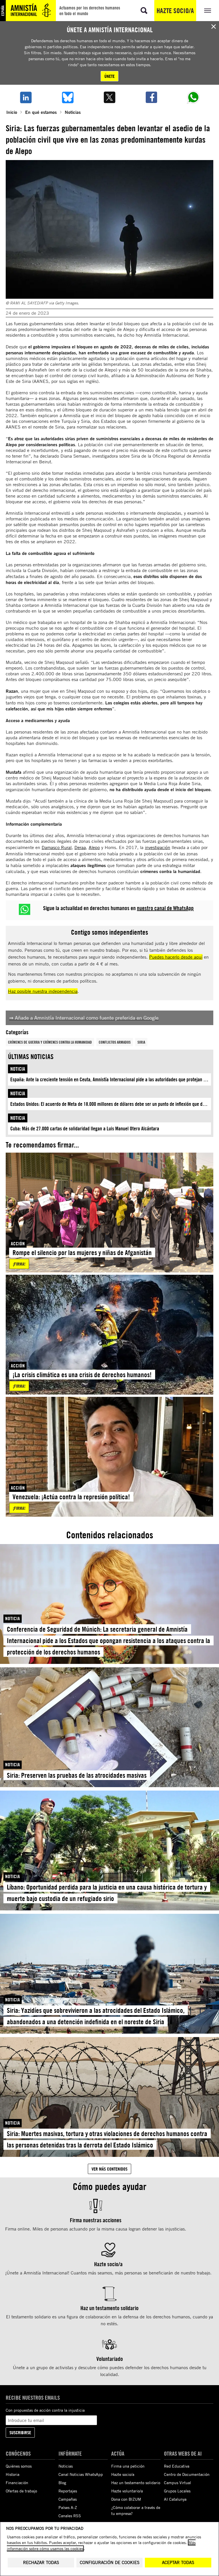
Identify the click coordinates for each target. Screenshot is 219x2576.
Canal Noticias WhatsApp (81, 2474)
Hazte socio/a (175, 11)
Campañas (68, 2499)
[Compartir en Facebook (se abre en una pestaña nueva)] (152, 97)
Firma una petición (128, 2466)
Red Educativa (177, 2466)
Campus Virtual (178, 2483)
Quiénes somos (19, 2466)
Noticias (73, 112)
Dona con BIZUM (126, 2499)
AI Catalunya (175, 2499)
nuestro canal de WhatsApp (165, 908)
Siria (141, 1042)
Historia (13, 2474)
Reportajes (68, 2491)
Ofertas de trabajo (21, 2491)
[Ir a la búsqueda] (144, 11)
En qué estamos (41, 112)
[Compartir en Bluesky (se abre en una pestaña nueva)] (67, 97)
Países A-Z (68, 2507)
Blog (62, 2483)
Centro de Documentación (187, 2474)
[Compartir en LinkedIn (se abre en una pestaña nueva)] (26, 97)
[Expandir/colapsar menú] (208, 11)
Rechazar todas (41, 2562)
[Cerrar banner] (214, 27)
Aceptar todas (178, 2562)
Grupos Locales (177, 2491)
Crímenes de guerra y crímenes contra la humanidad (50, 1042)
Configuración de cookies (110, 2562)
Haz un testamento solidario (136, 2483)
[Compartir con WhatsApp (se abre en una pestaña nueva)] (193, 97)
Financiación (17, 2483)
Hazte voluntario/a (127, 2491)
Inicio (12, 112)
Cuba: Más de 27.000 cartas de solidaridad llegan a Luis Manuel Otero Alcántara (85, 1129)
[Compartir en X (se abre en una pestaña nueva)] (109, 97)
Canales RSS (70, 2516)
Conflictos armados (115, 1042)
